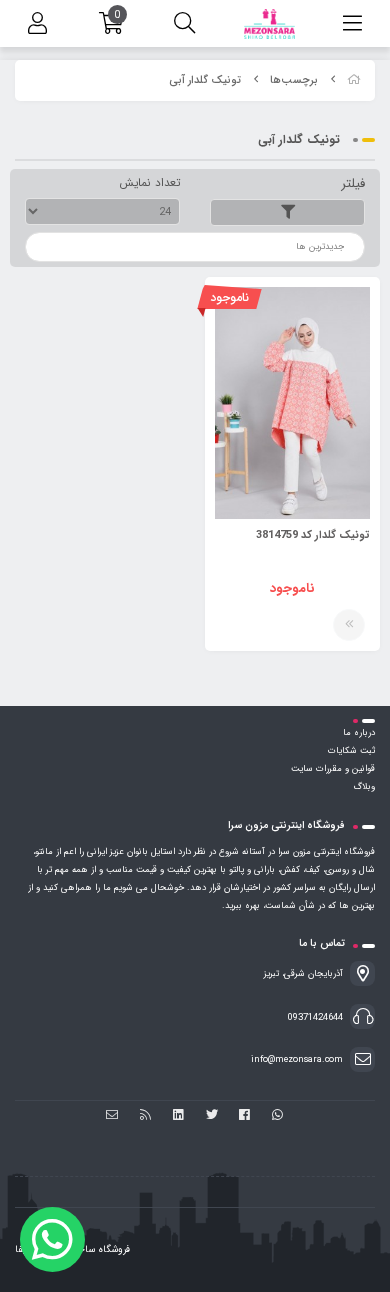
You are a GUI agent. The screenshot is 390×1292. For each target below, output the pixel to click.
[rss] (145, 1117)
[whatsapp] (277, 1117)
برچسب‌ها (294, 80)
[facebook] (244, 1117)
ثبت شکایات (351, 751)
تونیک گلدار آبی (205, 80)
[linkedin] (178, 1117)
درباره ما (359, 733)
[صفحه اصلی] (354, 80)
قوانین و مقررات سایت (333, 769)
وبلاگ (364, 787)
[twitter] (211, 1117)
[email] (112, 1117)
